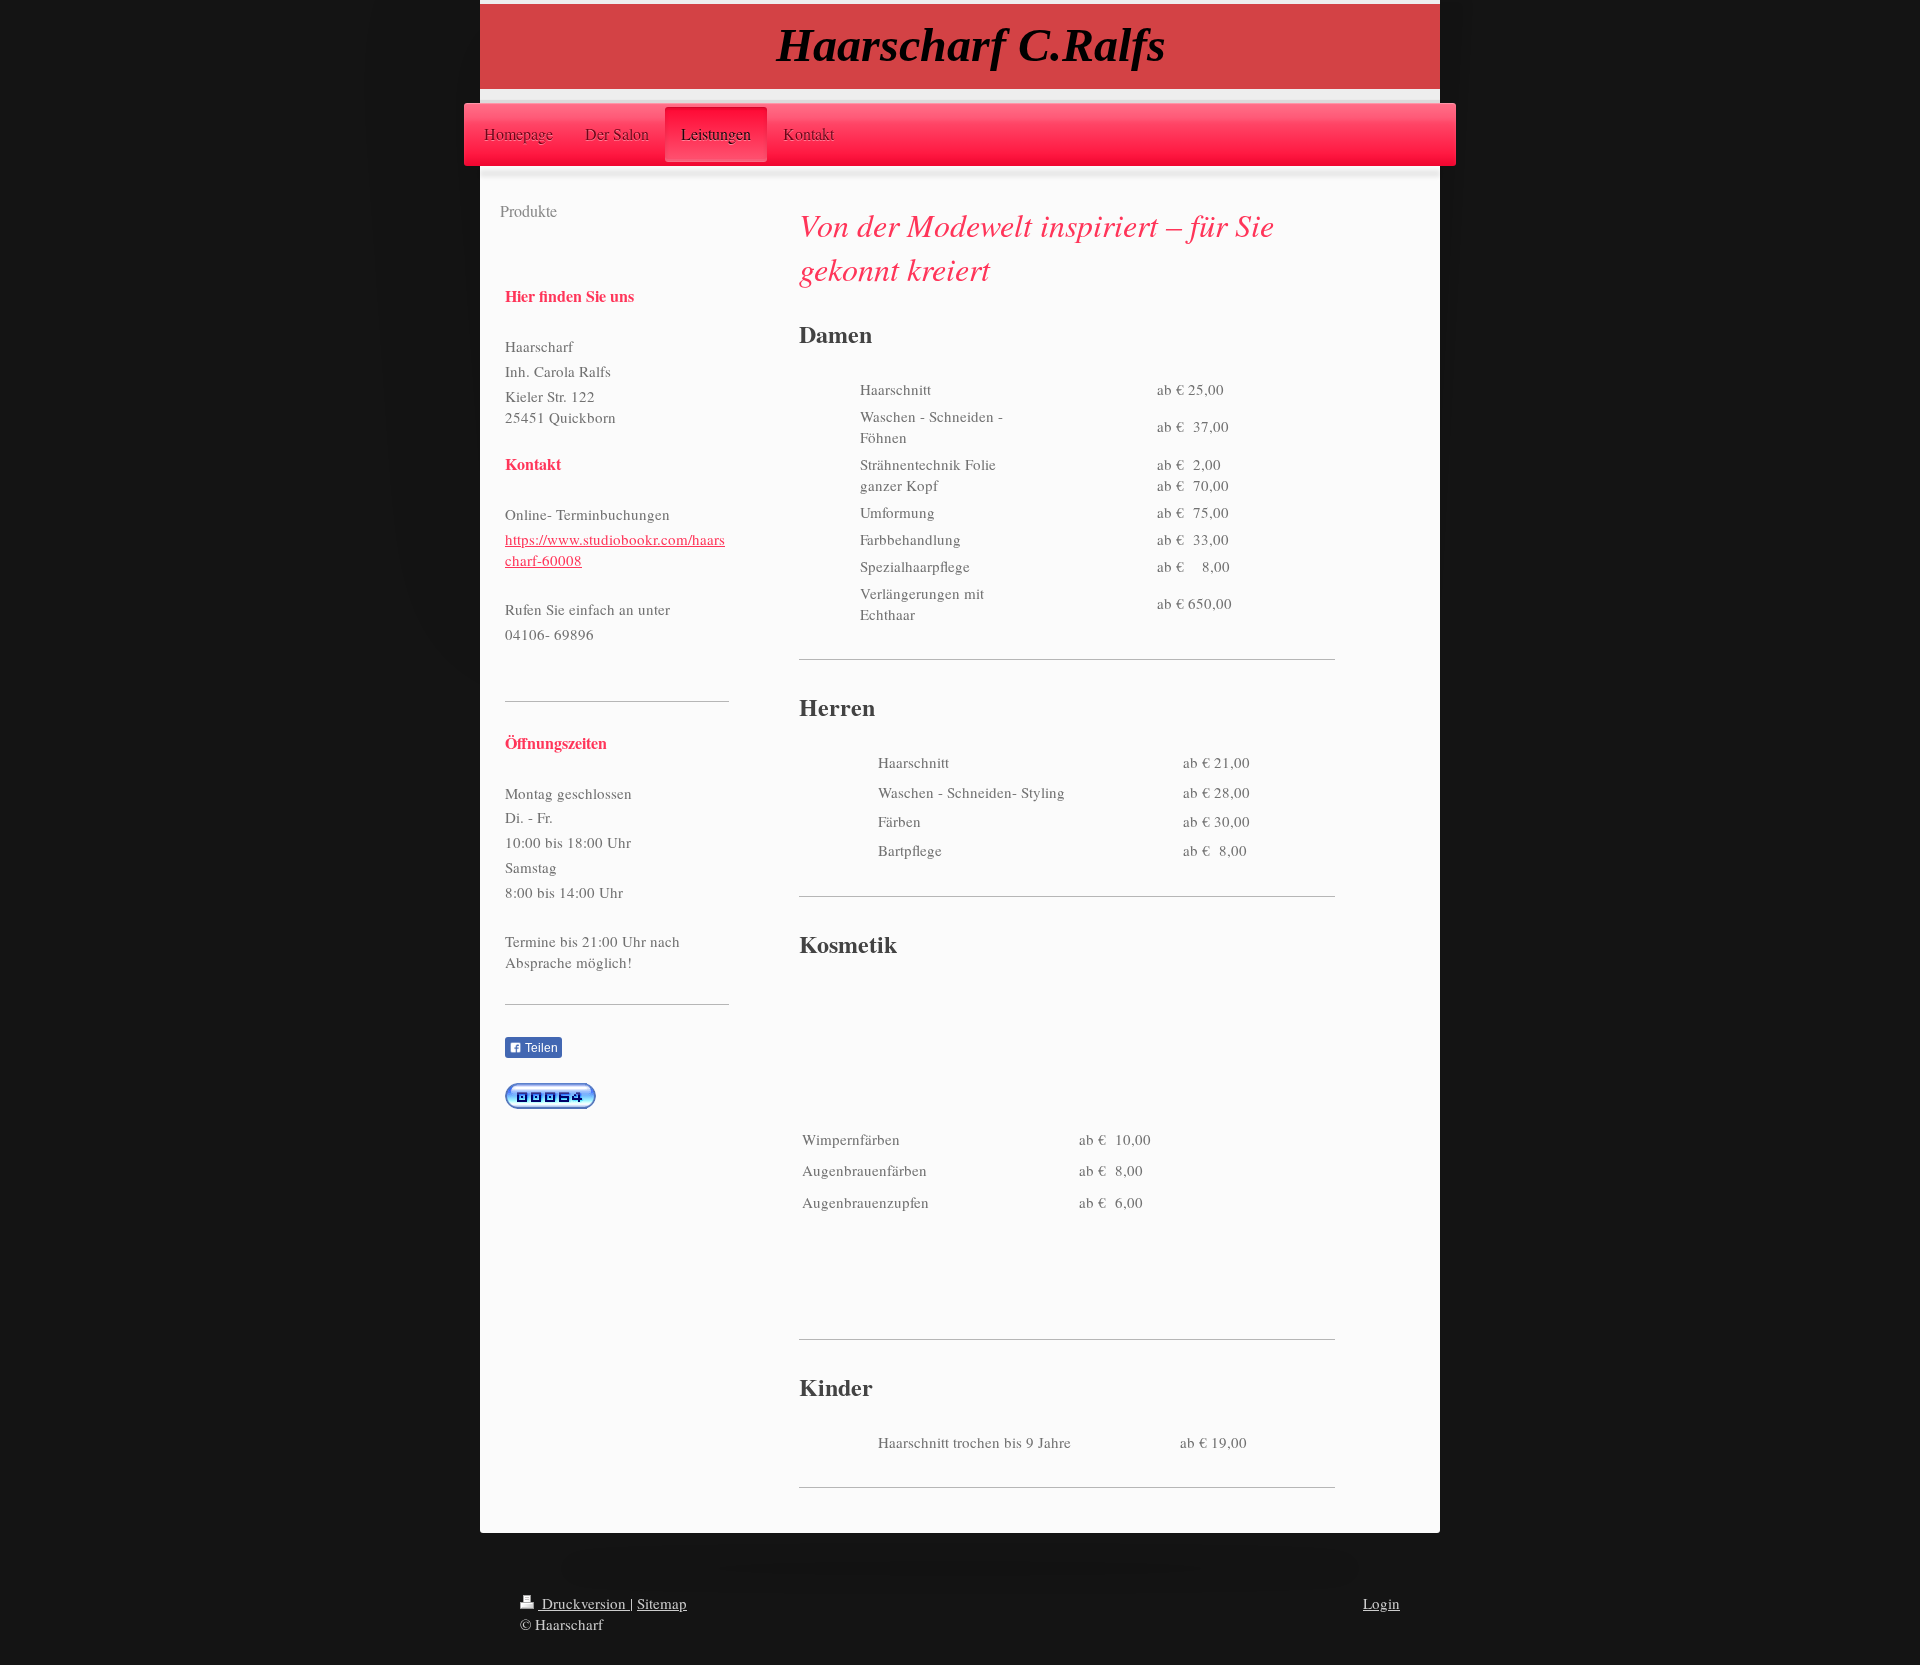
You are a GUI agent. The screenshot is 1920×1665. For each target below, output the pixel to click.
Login (1381, 1603)
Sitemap (662, 1603)
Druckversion (584, 1603)
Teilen (540, 1048)
